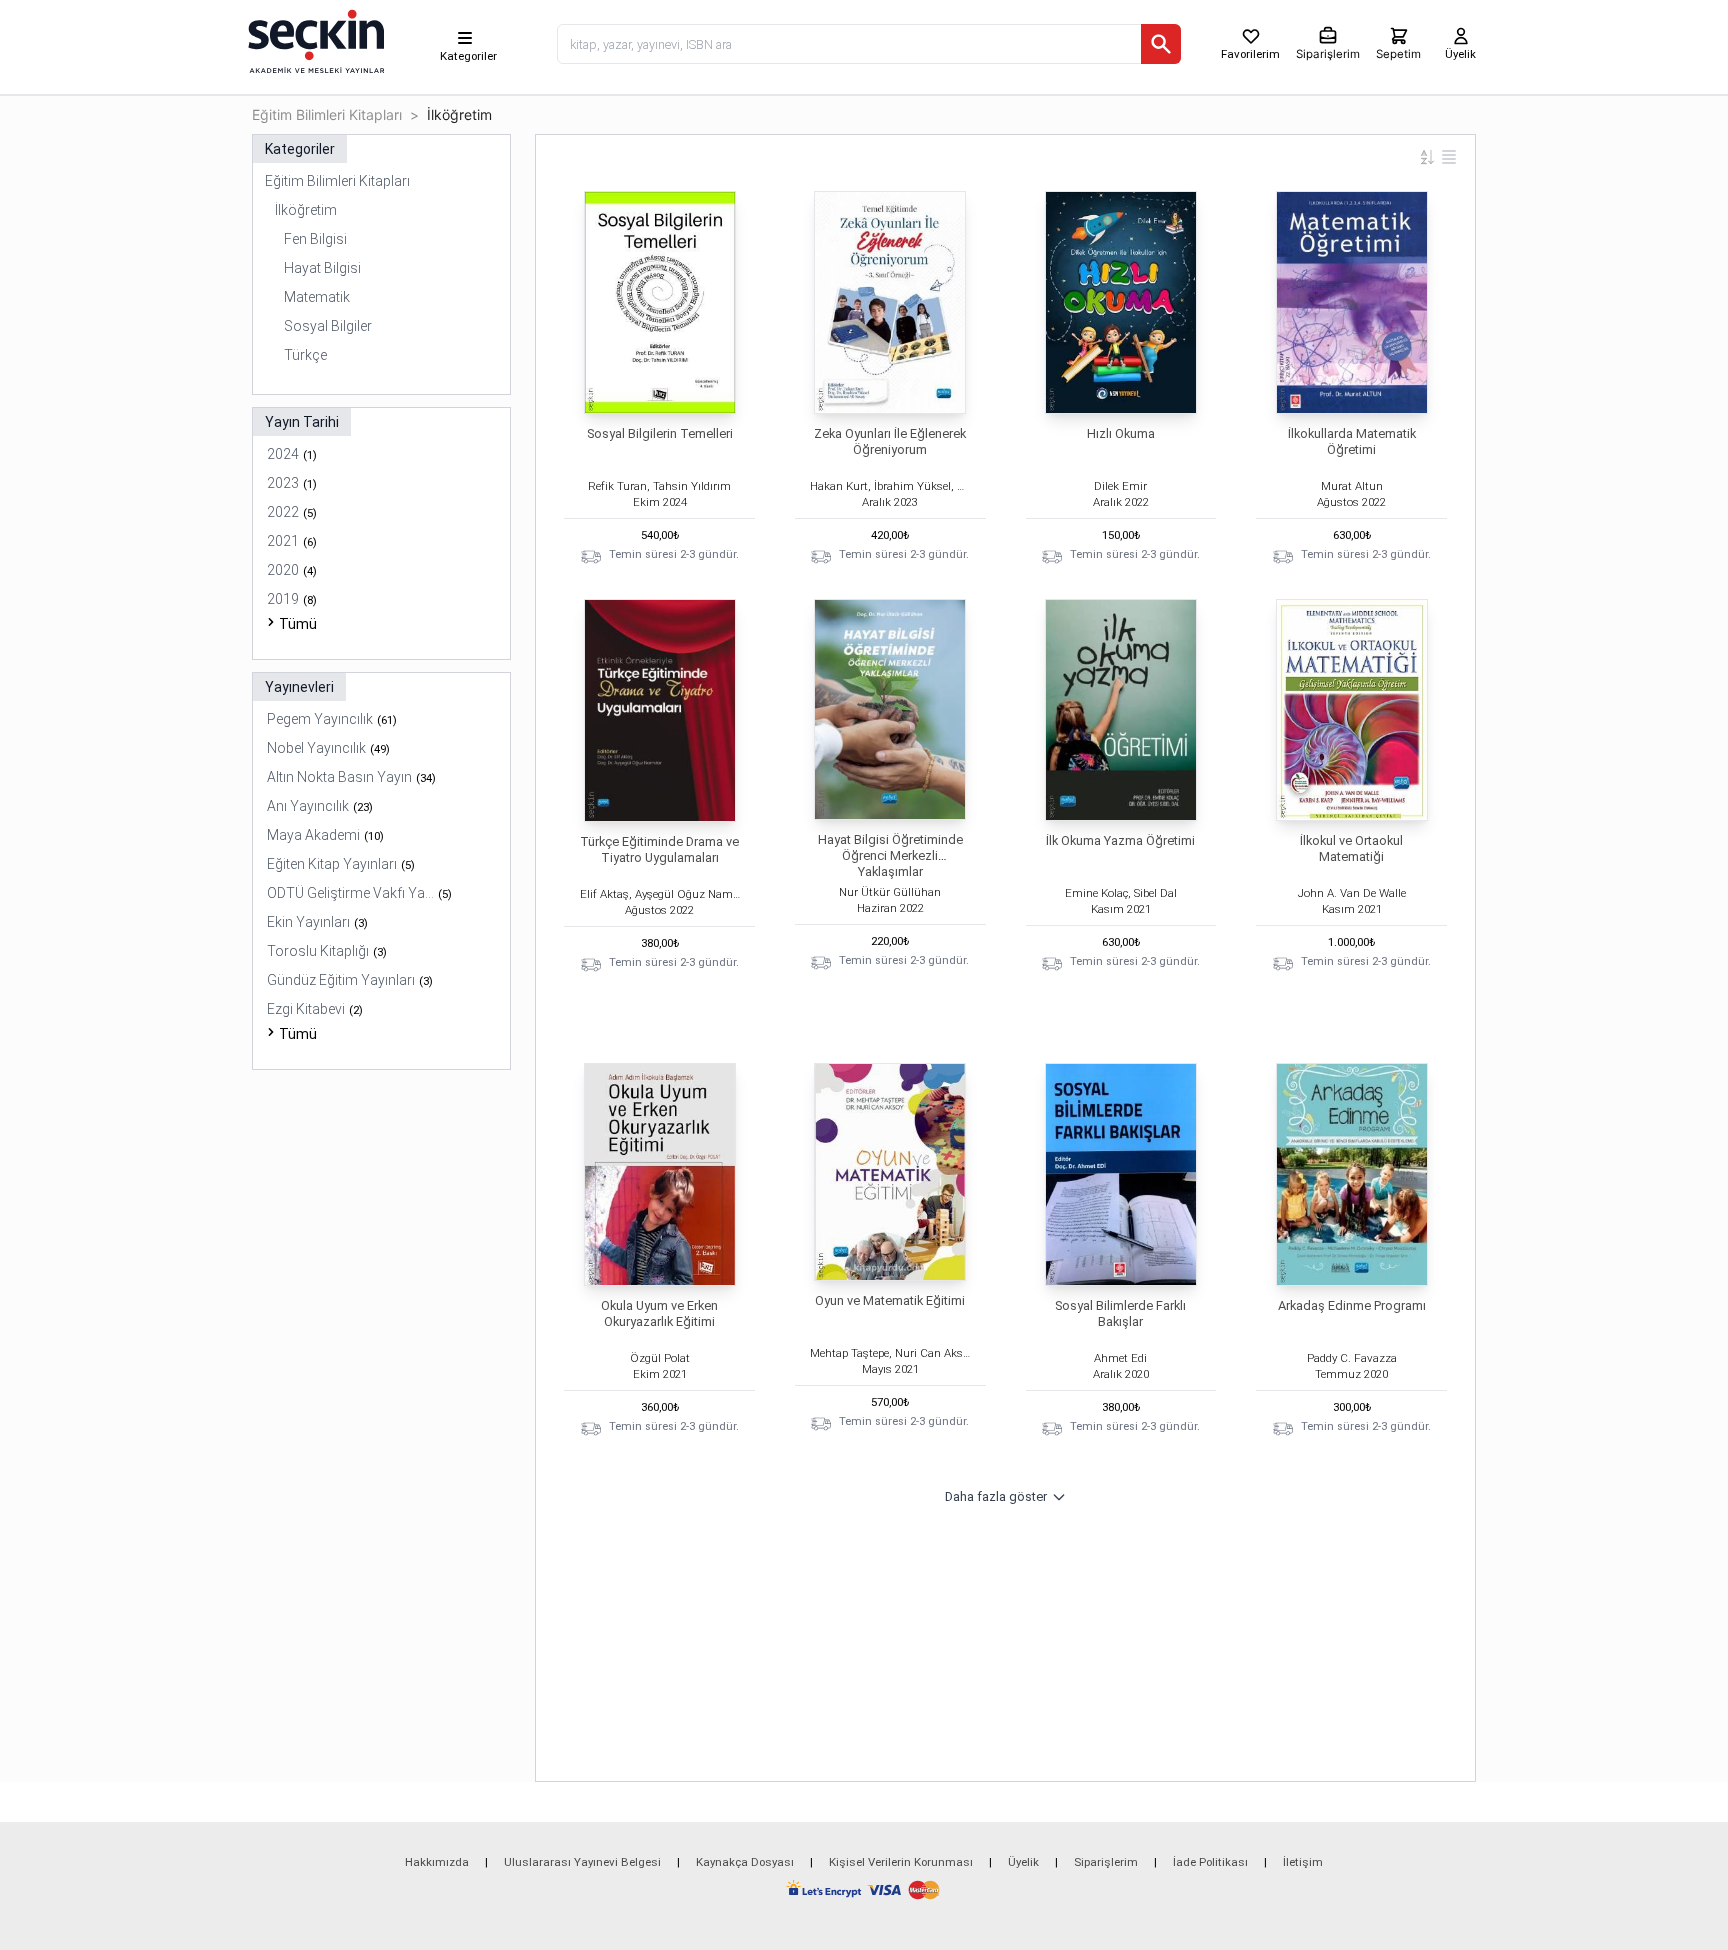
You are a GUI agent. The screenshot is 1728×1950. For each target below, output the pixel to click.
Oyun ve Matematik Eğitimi (890, 1300)
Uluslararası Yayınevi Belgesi (582, 1862)
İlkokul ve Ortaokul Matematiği (1351, 848)
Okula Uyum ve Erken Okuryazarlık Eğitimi (659, 1313)
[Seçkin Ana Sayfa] (314, 40)
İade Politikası (1210, 1862)
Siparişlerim (1106, 1862)
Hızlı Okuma (1121, 433)
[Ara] (1161, 44)
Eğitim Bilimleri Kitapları (327, 114)
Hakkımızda (437, 1862)
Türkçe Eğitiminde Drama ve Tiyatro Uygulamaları (659, 849)
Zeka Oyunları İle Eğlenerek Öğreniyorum (890, 441)
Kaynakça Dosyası (745, 1862)
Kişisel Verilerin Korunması (901, 1862)
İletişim (1303, 1862)
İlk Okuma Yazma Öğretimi (1120, 840)
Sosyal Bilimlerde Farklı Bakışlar (1120, 1313)
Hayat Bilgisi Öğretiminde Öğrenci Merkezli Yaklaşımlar (890, 855)
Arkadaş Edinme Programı (1352, 1305)
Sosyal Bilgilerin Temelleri (660, 433)
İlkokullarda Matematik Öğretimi (1352, 441)
